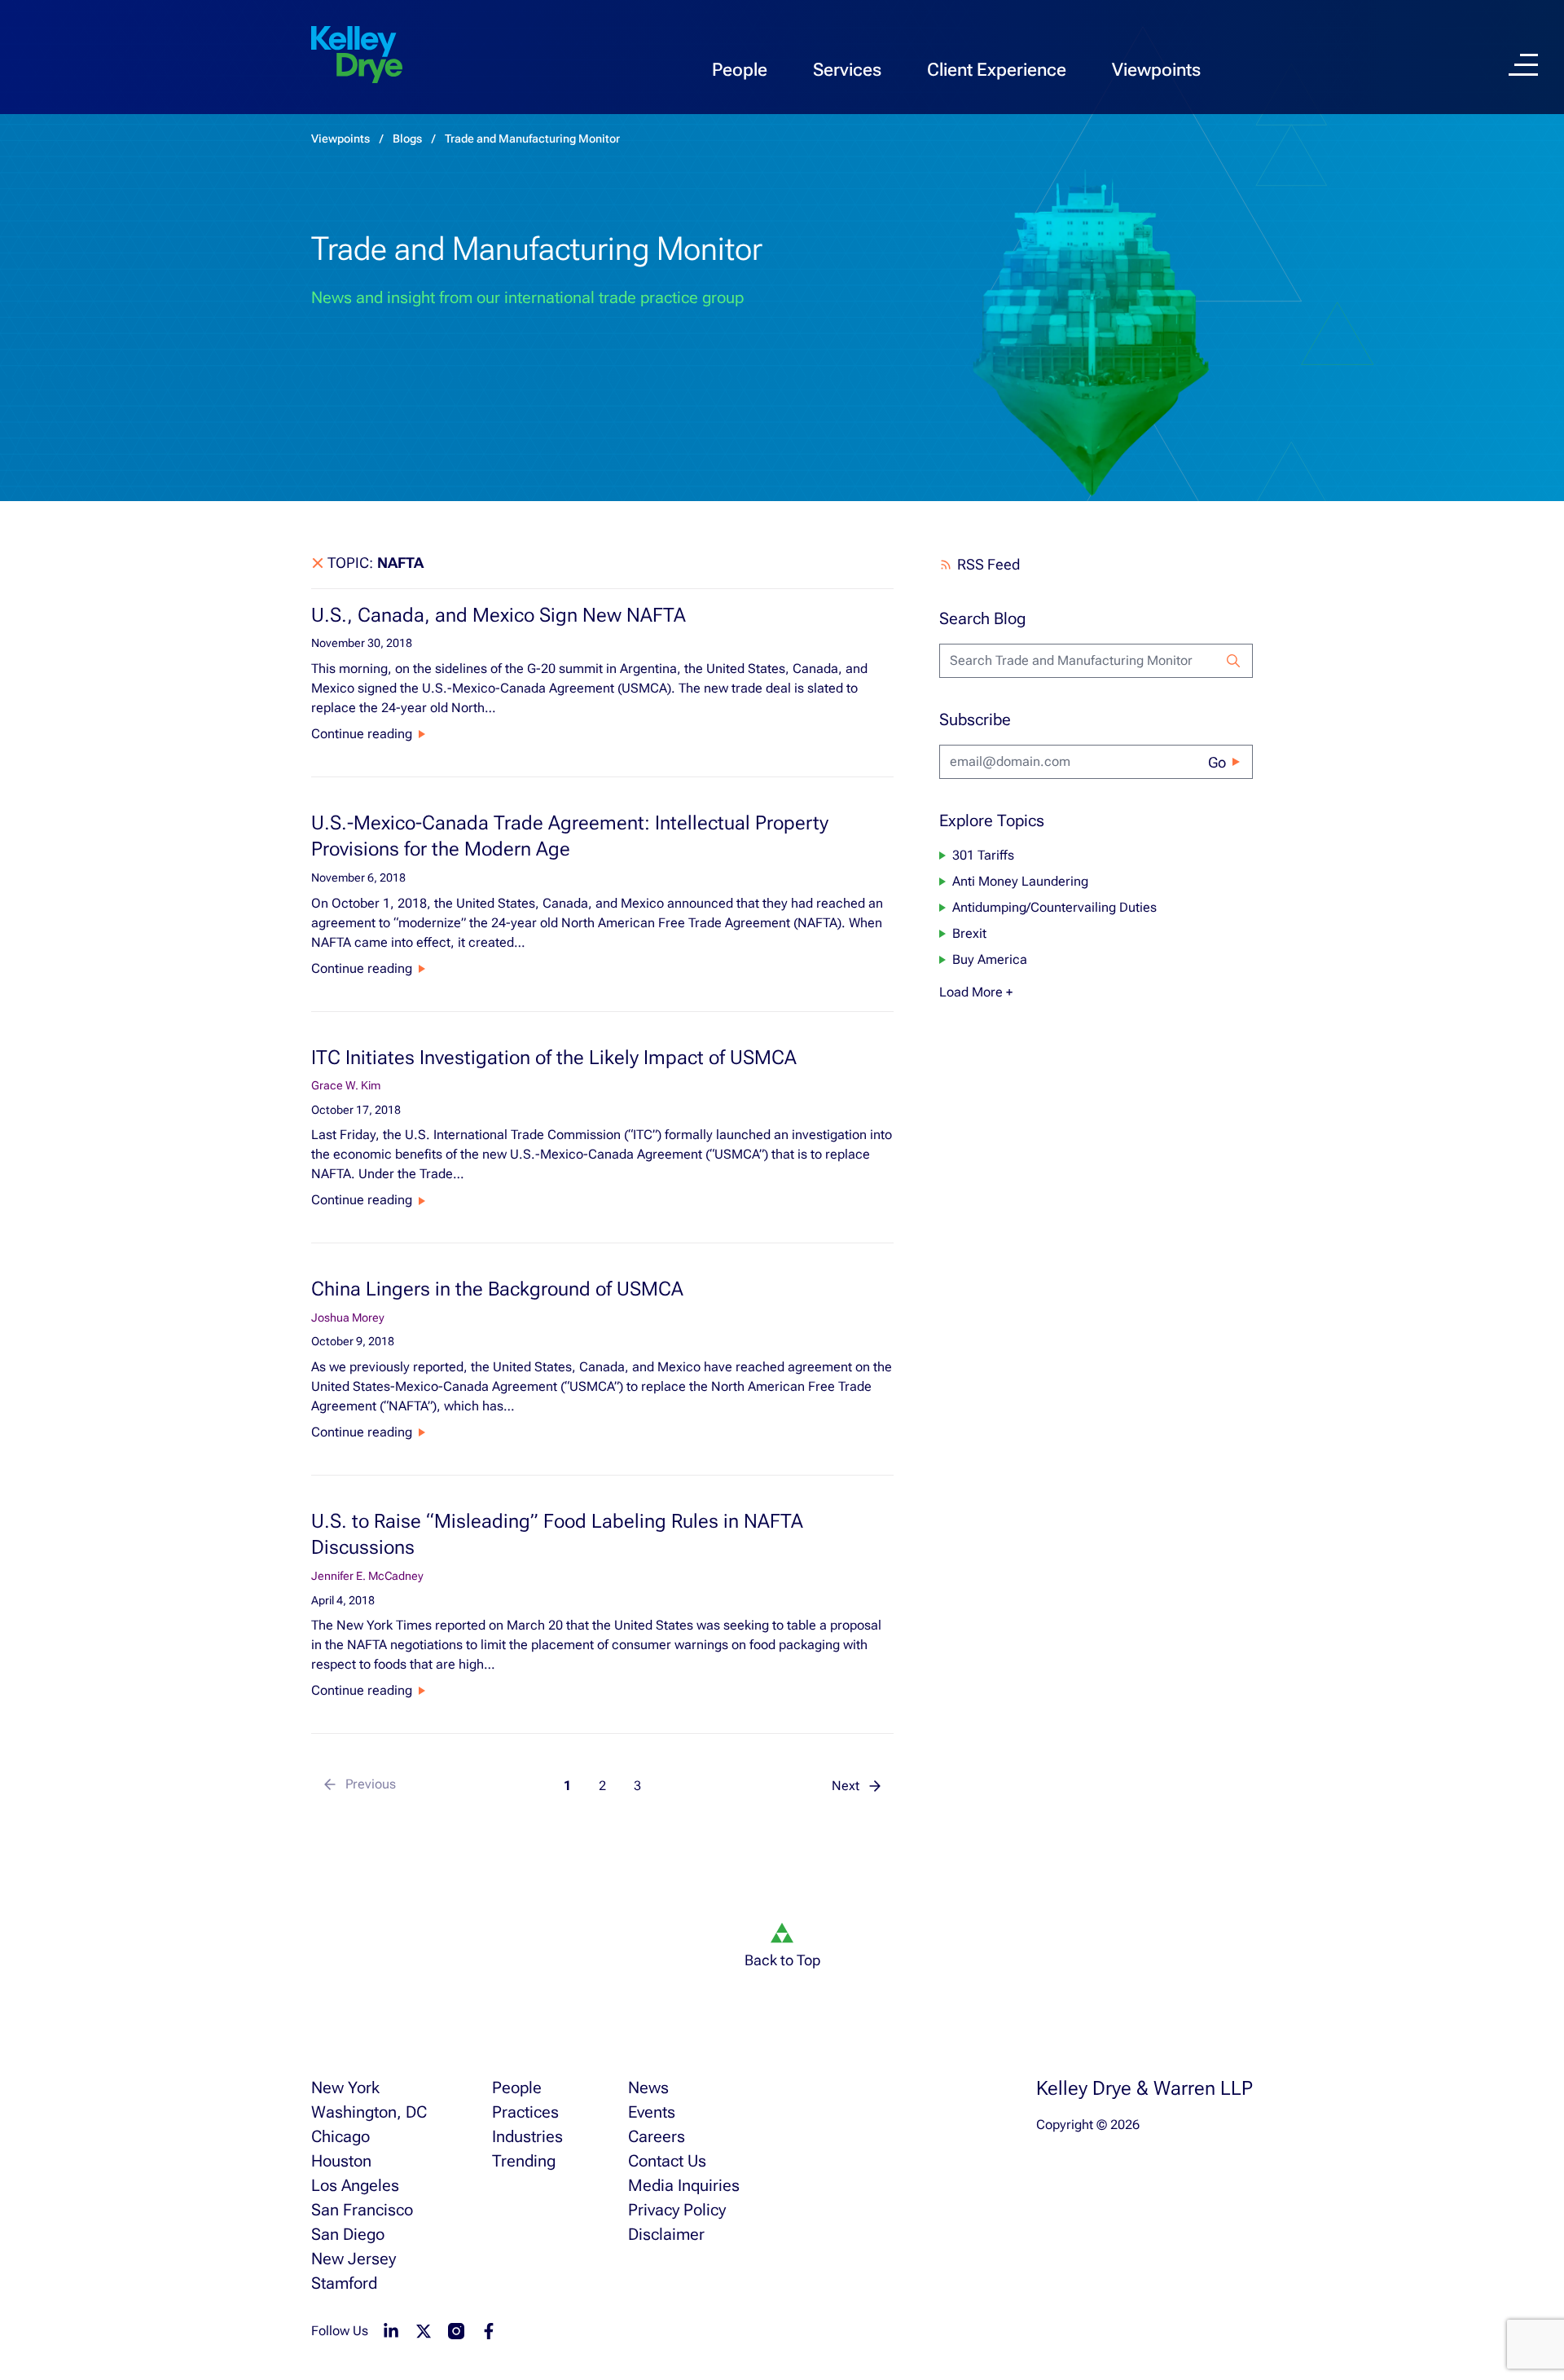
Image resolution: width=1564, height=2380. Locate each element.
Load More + (976, 992)
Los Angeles (355, 2185)
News (648, 2087)
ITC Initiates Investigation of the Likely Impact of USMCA (554, 1058)
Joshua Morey (348, 1318)
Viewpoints (1156, 70)
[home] (357, 55)
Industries (527, 2136)
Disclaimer (666, 2234)
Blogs (407, 139)
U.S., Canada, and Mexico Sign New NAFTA (499, 615)
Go (1217, 762)
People (740, 70)
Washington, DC (369, 2112)
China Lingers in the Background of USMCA (497, 1289)
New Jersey (354, 2259)
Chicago (340, 2136)
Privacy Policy (677, 2210)
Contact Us (667, 2161)
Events (652, 2112)
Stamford (344, 2283)
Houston (341, 2161)
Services (847, 70)
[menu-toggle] (1523, 65)
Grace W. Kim (346, 1085)
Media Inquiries (684, 2185)
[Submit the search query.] (1233, 661)
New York (345, 2087)
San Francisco (362, 2210)
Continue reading (362, 734)
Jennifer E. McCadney (367, 1576)
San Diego (348, 2234)
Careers (657, 2136)
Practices (525, 2112)
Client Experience (997, 70)
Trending (524, 2161)
